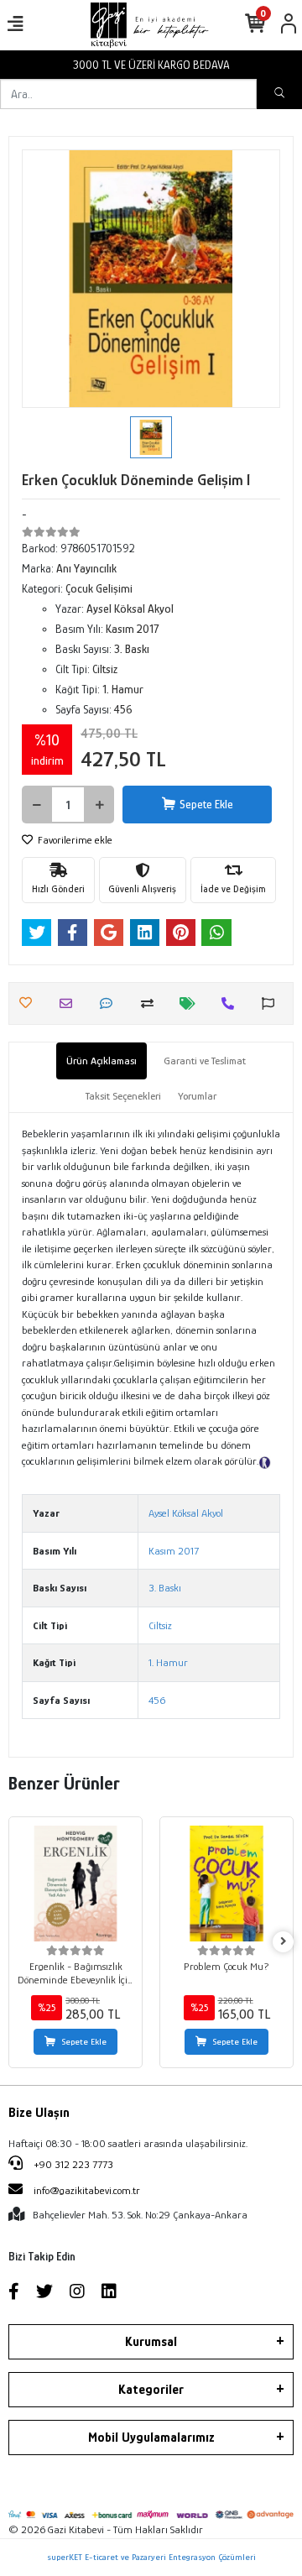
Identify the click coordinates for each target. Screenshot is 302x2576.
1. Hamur (168, 1662)
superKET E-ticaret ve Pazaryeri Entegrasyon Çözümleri (151, 2557)
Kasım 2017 (174, 1551)
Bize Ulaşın (39, 2113)
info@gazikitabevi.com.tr (87, 2190)
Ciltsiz (160, 1625)
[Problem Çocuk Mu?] (226, 1884)
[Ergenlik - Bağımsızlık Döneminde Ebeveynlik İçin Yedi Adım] (75, 1884)
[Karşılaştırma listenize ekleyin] (151, 1003)
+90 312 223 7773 (72, 2164)
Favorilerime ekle (74, 840)
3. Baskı (165, 1588)
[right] (284, 1942)
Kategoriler (151, 2390)
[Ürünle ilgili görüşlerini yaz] (110, 1003)
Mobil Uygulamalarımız (151, 2438)
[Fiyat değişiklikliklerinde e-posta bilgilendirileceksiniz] (192, 1003)
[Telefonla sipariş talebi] (232, 1003)
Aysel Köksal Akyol (186, 1513)
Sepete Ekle (206, 804)
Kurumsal (151, 2342)
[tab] (102, 1061)
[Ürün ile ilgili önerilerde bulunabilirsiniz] (272, 1003)
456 (157, 1700)
